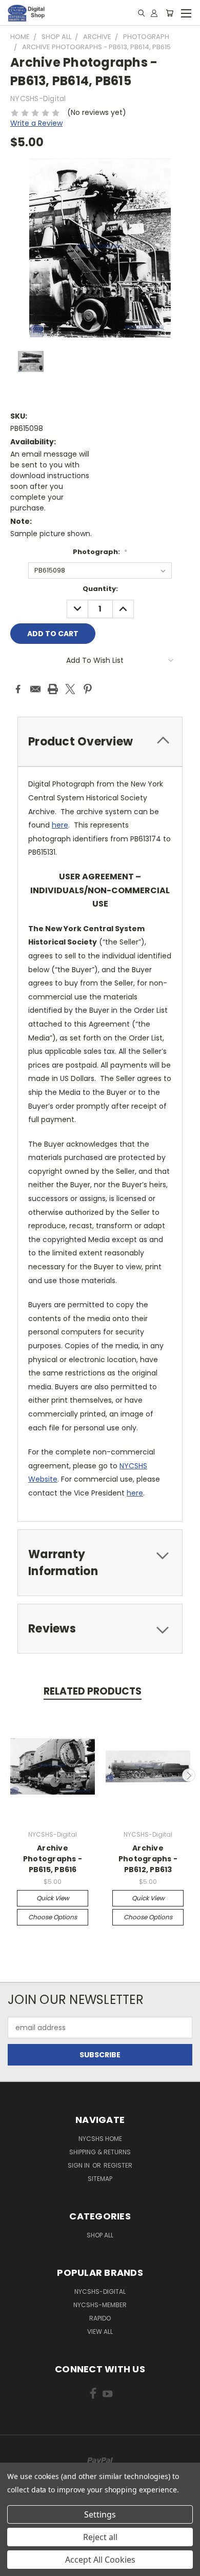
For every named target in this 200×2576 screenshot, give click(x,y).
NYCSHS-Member (100, 2305)
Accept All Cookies (100, 2560)
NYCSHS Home (100, 2139)
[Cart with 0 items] (169, 13)
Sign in (79, 2165)
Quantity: (100, 589)
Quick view (53, 1898)
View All (100, 2332)
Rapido (100, 2318)
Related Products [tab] (93, 1691)
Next (189, 1775)
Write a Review (36, 123)
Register (118, 2165)
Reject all (100, 2537)
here (60, 825)
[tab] (100, 742)
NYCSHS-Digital (100, 2292)
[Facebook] (18, 689)
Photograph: (100, 552)
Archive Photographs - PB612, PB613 (148, 1859)
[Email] (35, 689)
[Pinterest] (88, 689)
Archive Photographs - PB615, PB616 (53, 1859)
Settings (100, 2514)
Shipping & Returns (100, 2152)
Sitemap (100, 2179)
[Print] (53, 689)
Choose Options (53, 1917)
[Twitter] (70, 689)
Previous (12, 1775)
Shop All (100, 2235)
